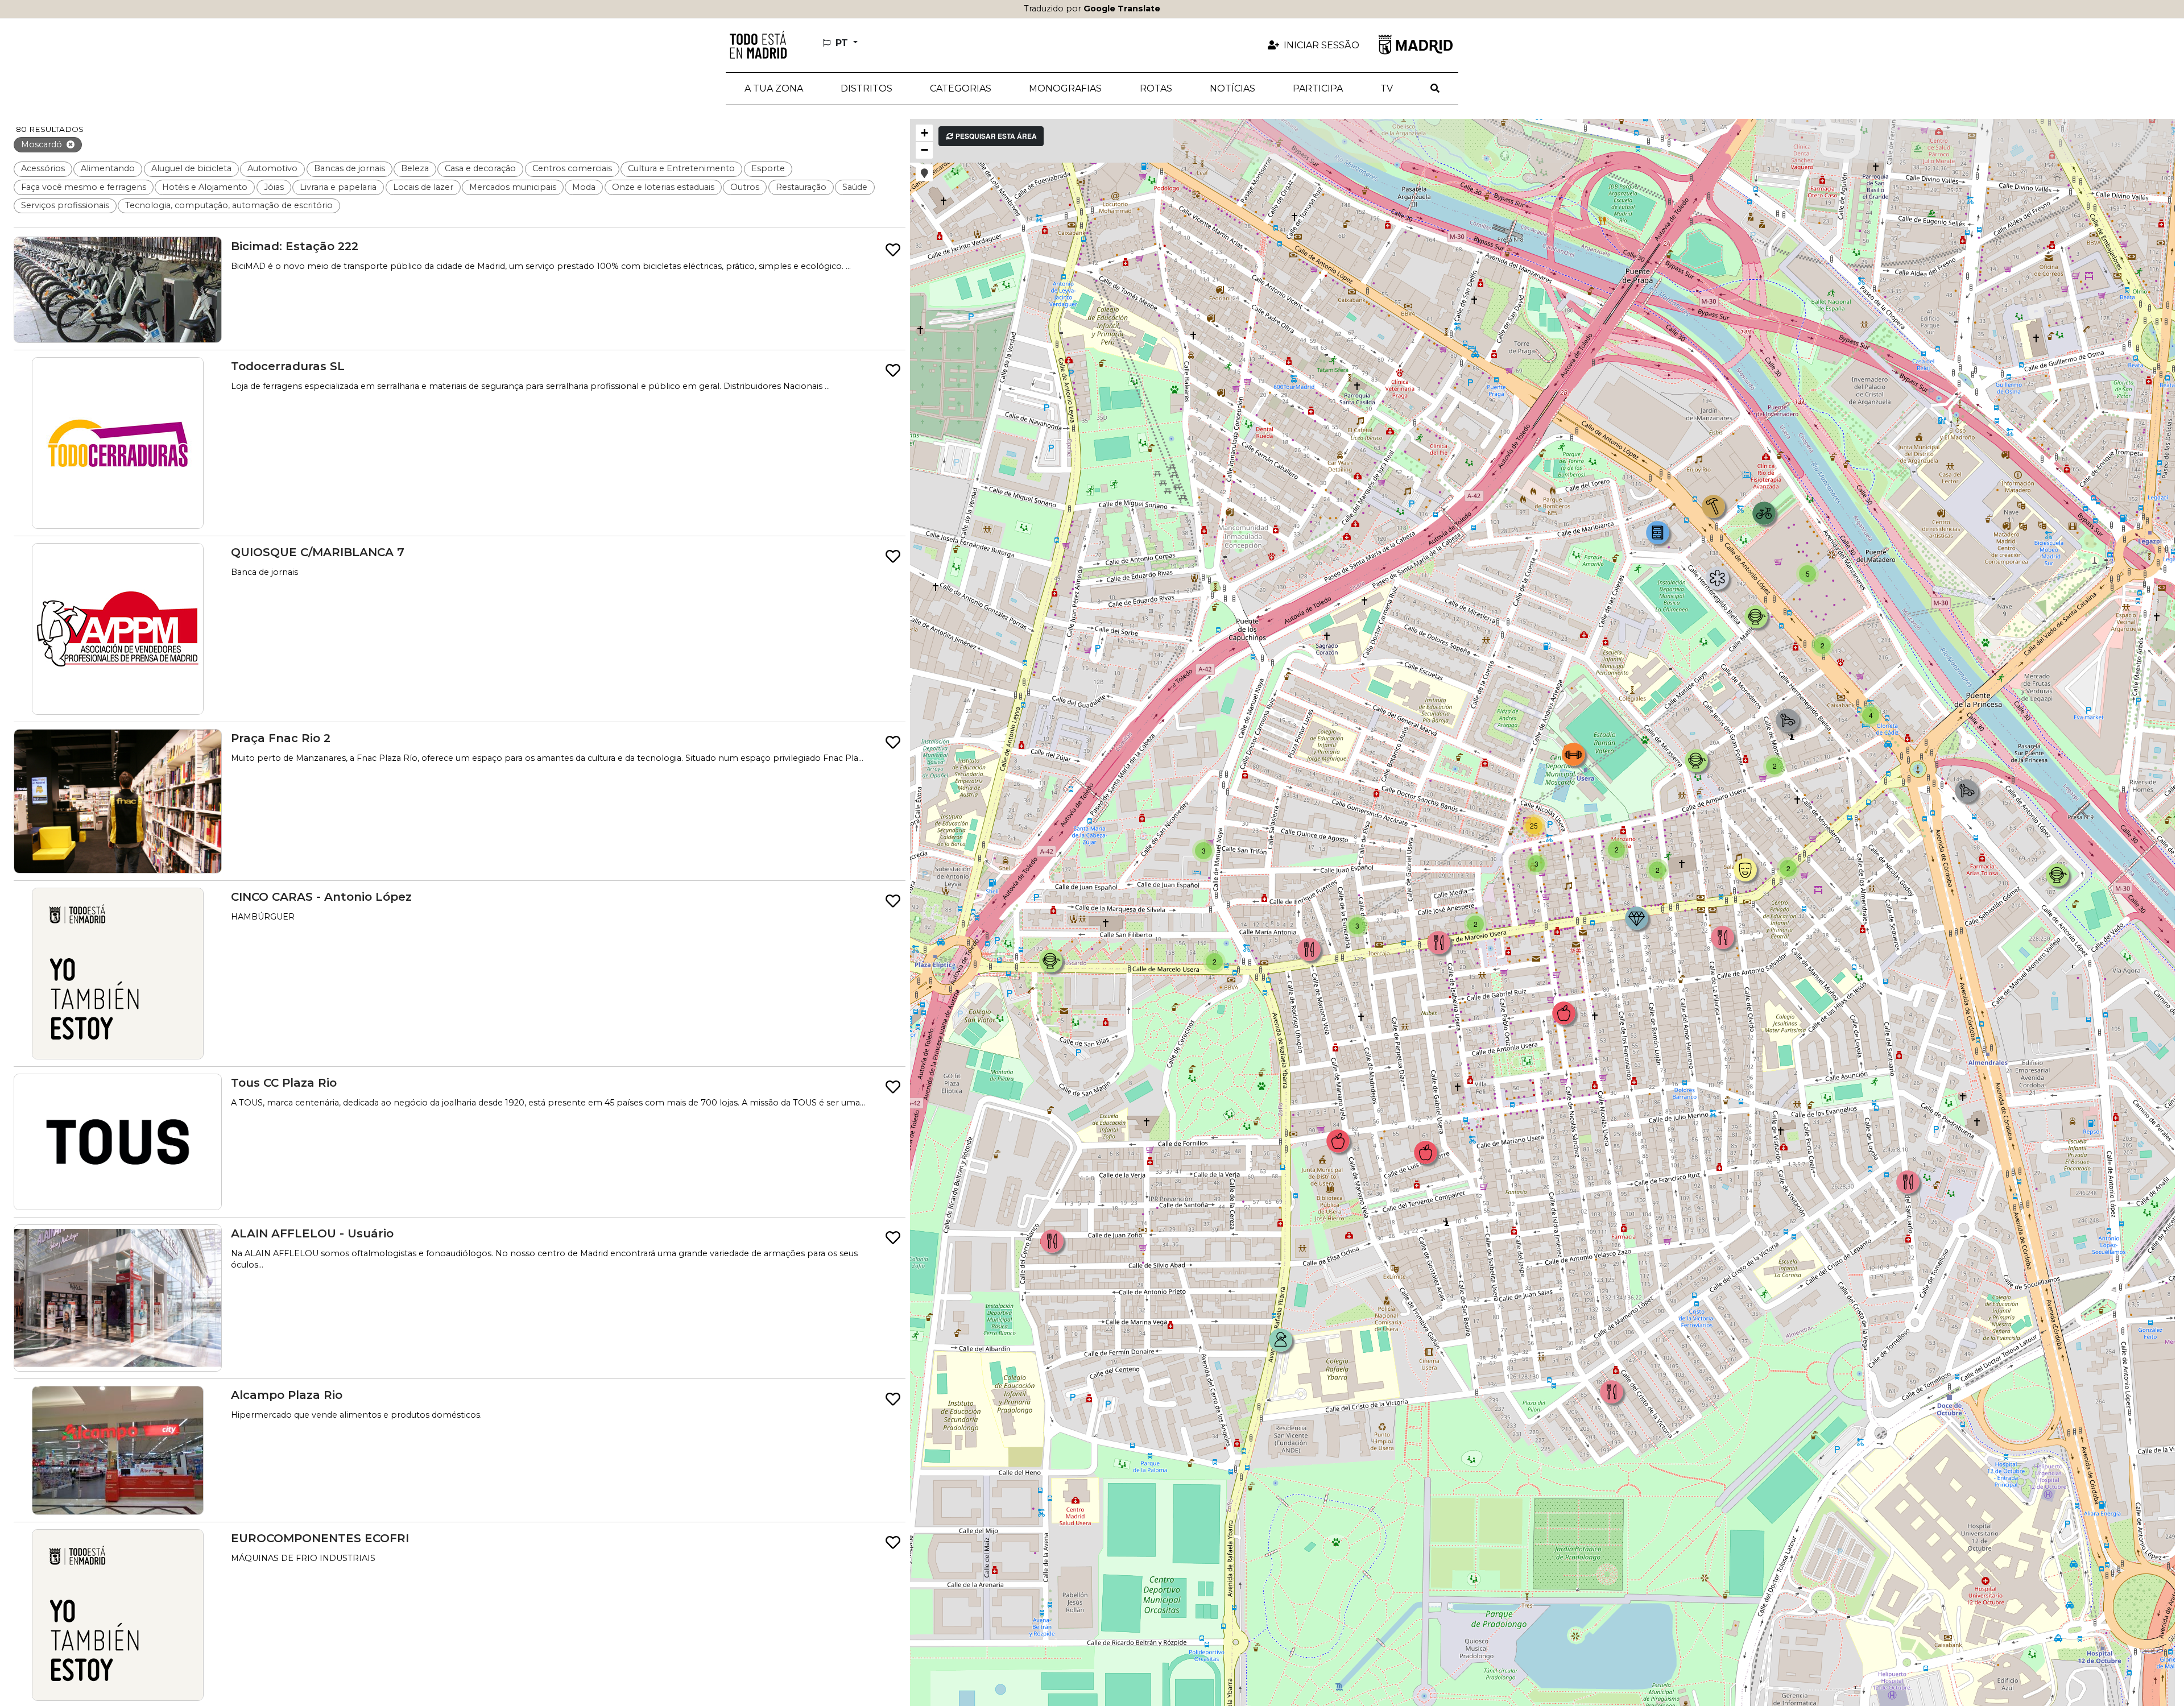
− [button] (925, 150)
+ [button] (925, 133)
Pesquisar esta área (995, 136)
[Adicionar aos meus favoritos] (893, 250)
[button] (866, 89)
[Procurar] (1435, 89)
